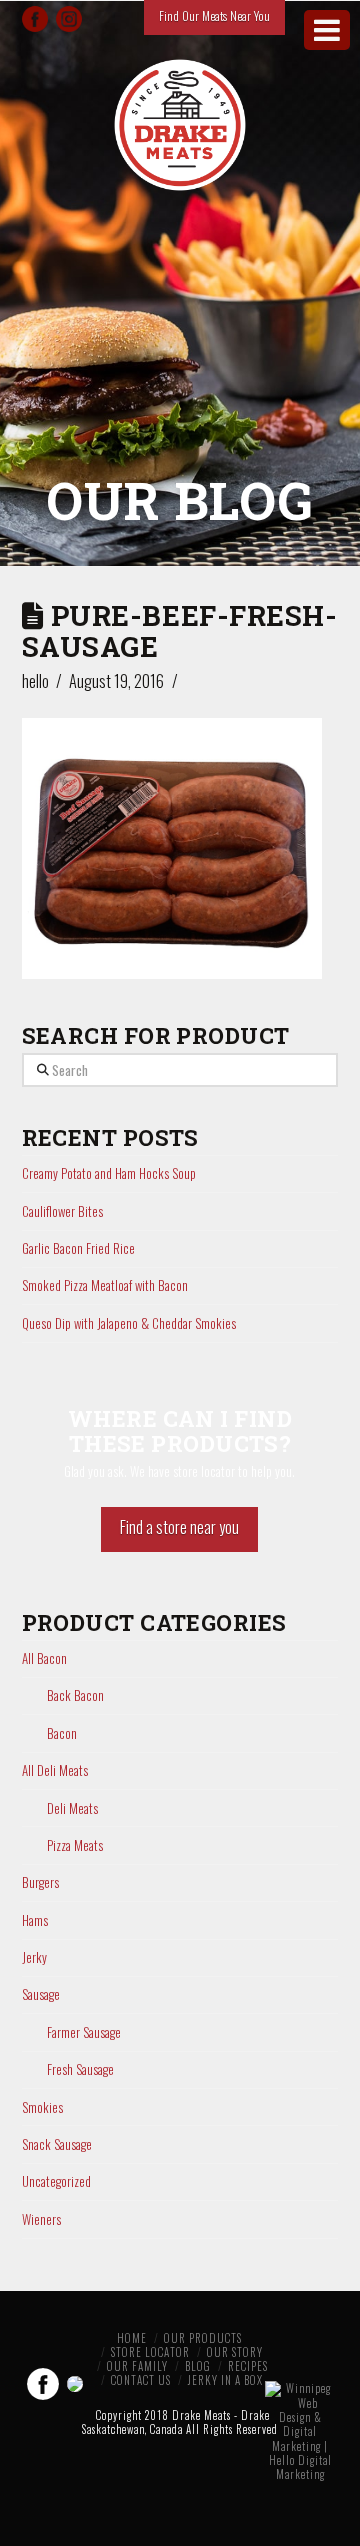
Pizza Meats (75, 1845)
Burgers (40, 1882)
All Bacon (44, 1658)
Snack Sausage (57, 2144)
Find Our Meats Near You (214, 15)
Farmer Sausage (84, 2032)
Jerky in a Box (225, 2380)
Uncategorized (56, 2181)
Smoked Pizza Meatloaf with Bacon (105, 1285)
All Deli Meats (55, 1770)
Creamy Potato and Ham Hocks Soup (109, 1173)
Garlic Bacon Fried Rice (78, 1248)
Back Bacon (75, 1695)
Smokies (42, 2107)
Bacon (62, 1733)
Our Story (235, 2352)
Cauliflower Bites (62, 1211)
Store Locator (150, 2352)
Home (132, 2338)
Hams (35, 1920)
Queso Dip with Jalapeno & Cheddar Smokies (129, 1323)
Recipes (248, 2366)
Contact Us (141, 2380)
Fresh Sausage (80, 2069)
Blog (198, 2366)
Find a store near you (179, 1527)
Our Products (203, 2338)
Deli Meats (72, 1808)
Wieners (41, 2219)
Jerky (34, 1957)
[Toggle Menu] (327, 30)
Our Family (137, 2366)
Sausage (41, 1994)
